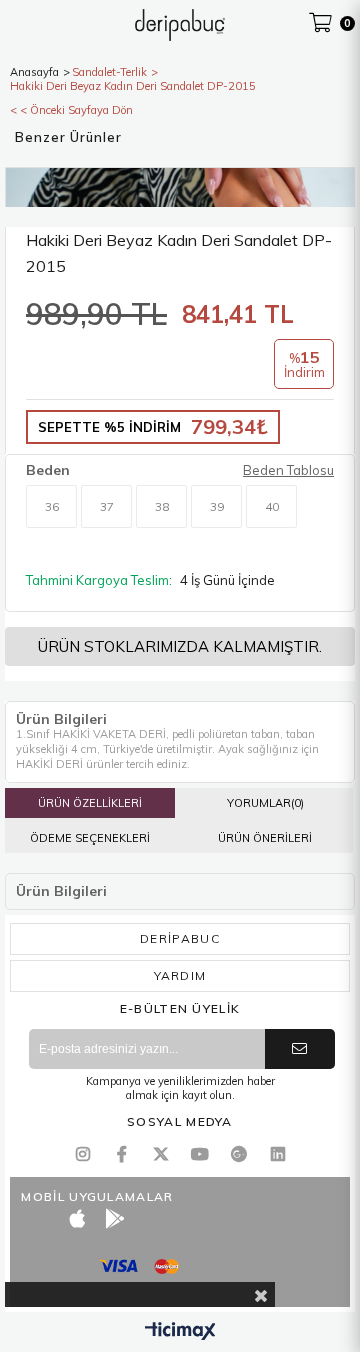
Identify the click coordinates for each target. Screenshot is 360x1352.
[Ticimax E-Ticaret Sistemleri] (180, 1332)
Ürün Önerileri (265, 838)
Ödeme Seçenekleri (90, 838)
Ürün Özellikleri (90, 803)
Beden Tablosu (288, 470)
